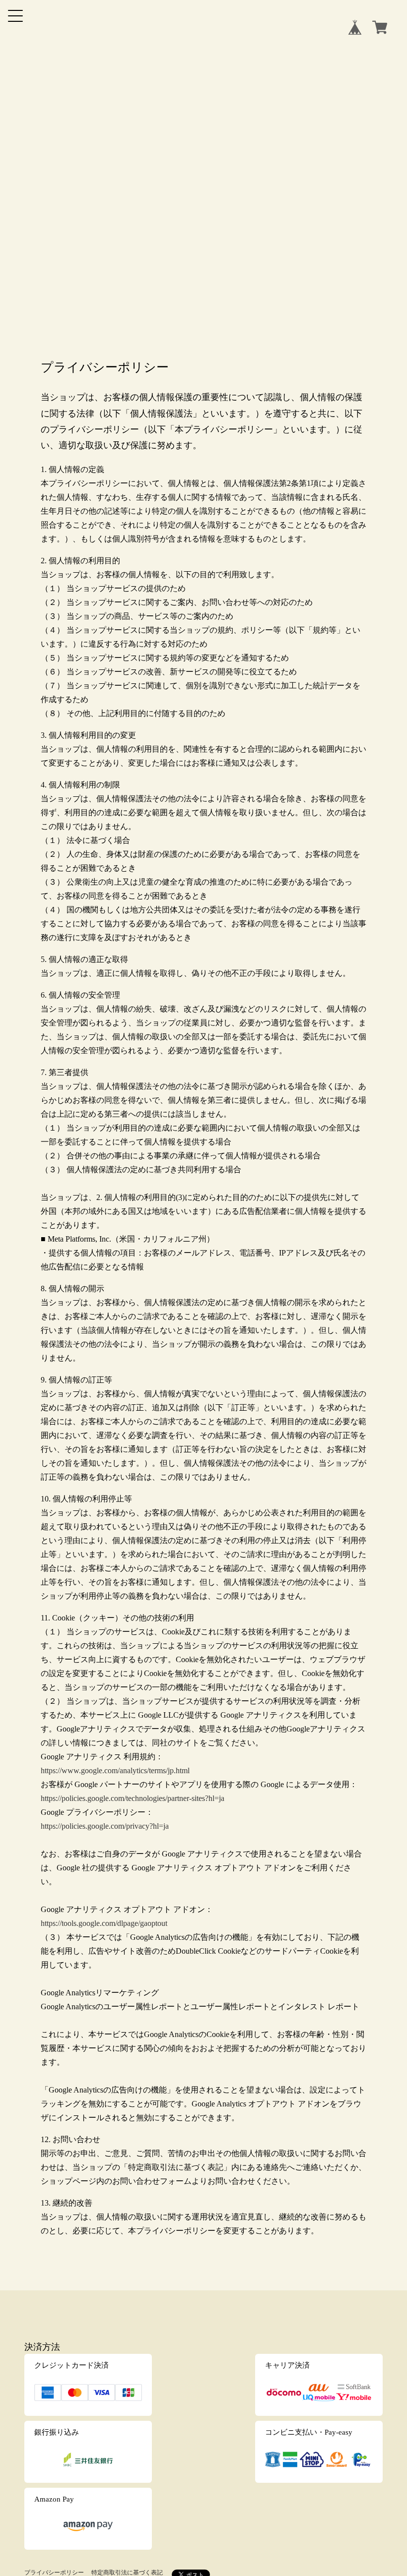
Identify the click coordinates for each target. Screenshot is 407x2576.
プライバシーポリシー (54, 2573)
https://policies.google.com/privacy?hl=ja (105, 1826)
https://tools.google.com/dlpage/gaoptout (104, 1923)
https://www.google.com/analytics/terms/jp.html (115, 1770)
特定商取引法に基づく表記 (127, 2573)
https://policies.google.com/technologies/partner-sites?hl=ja (133, 1798)
